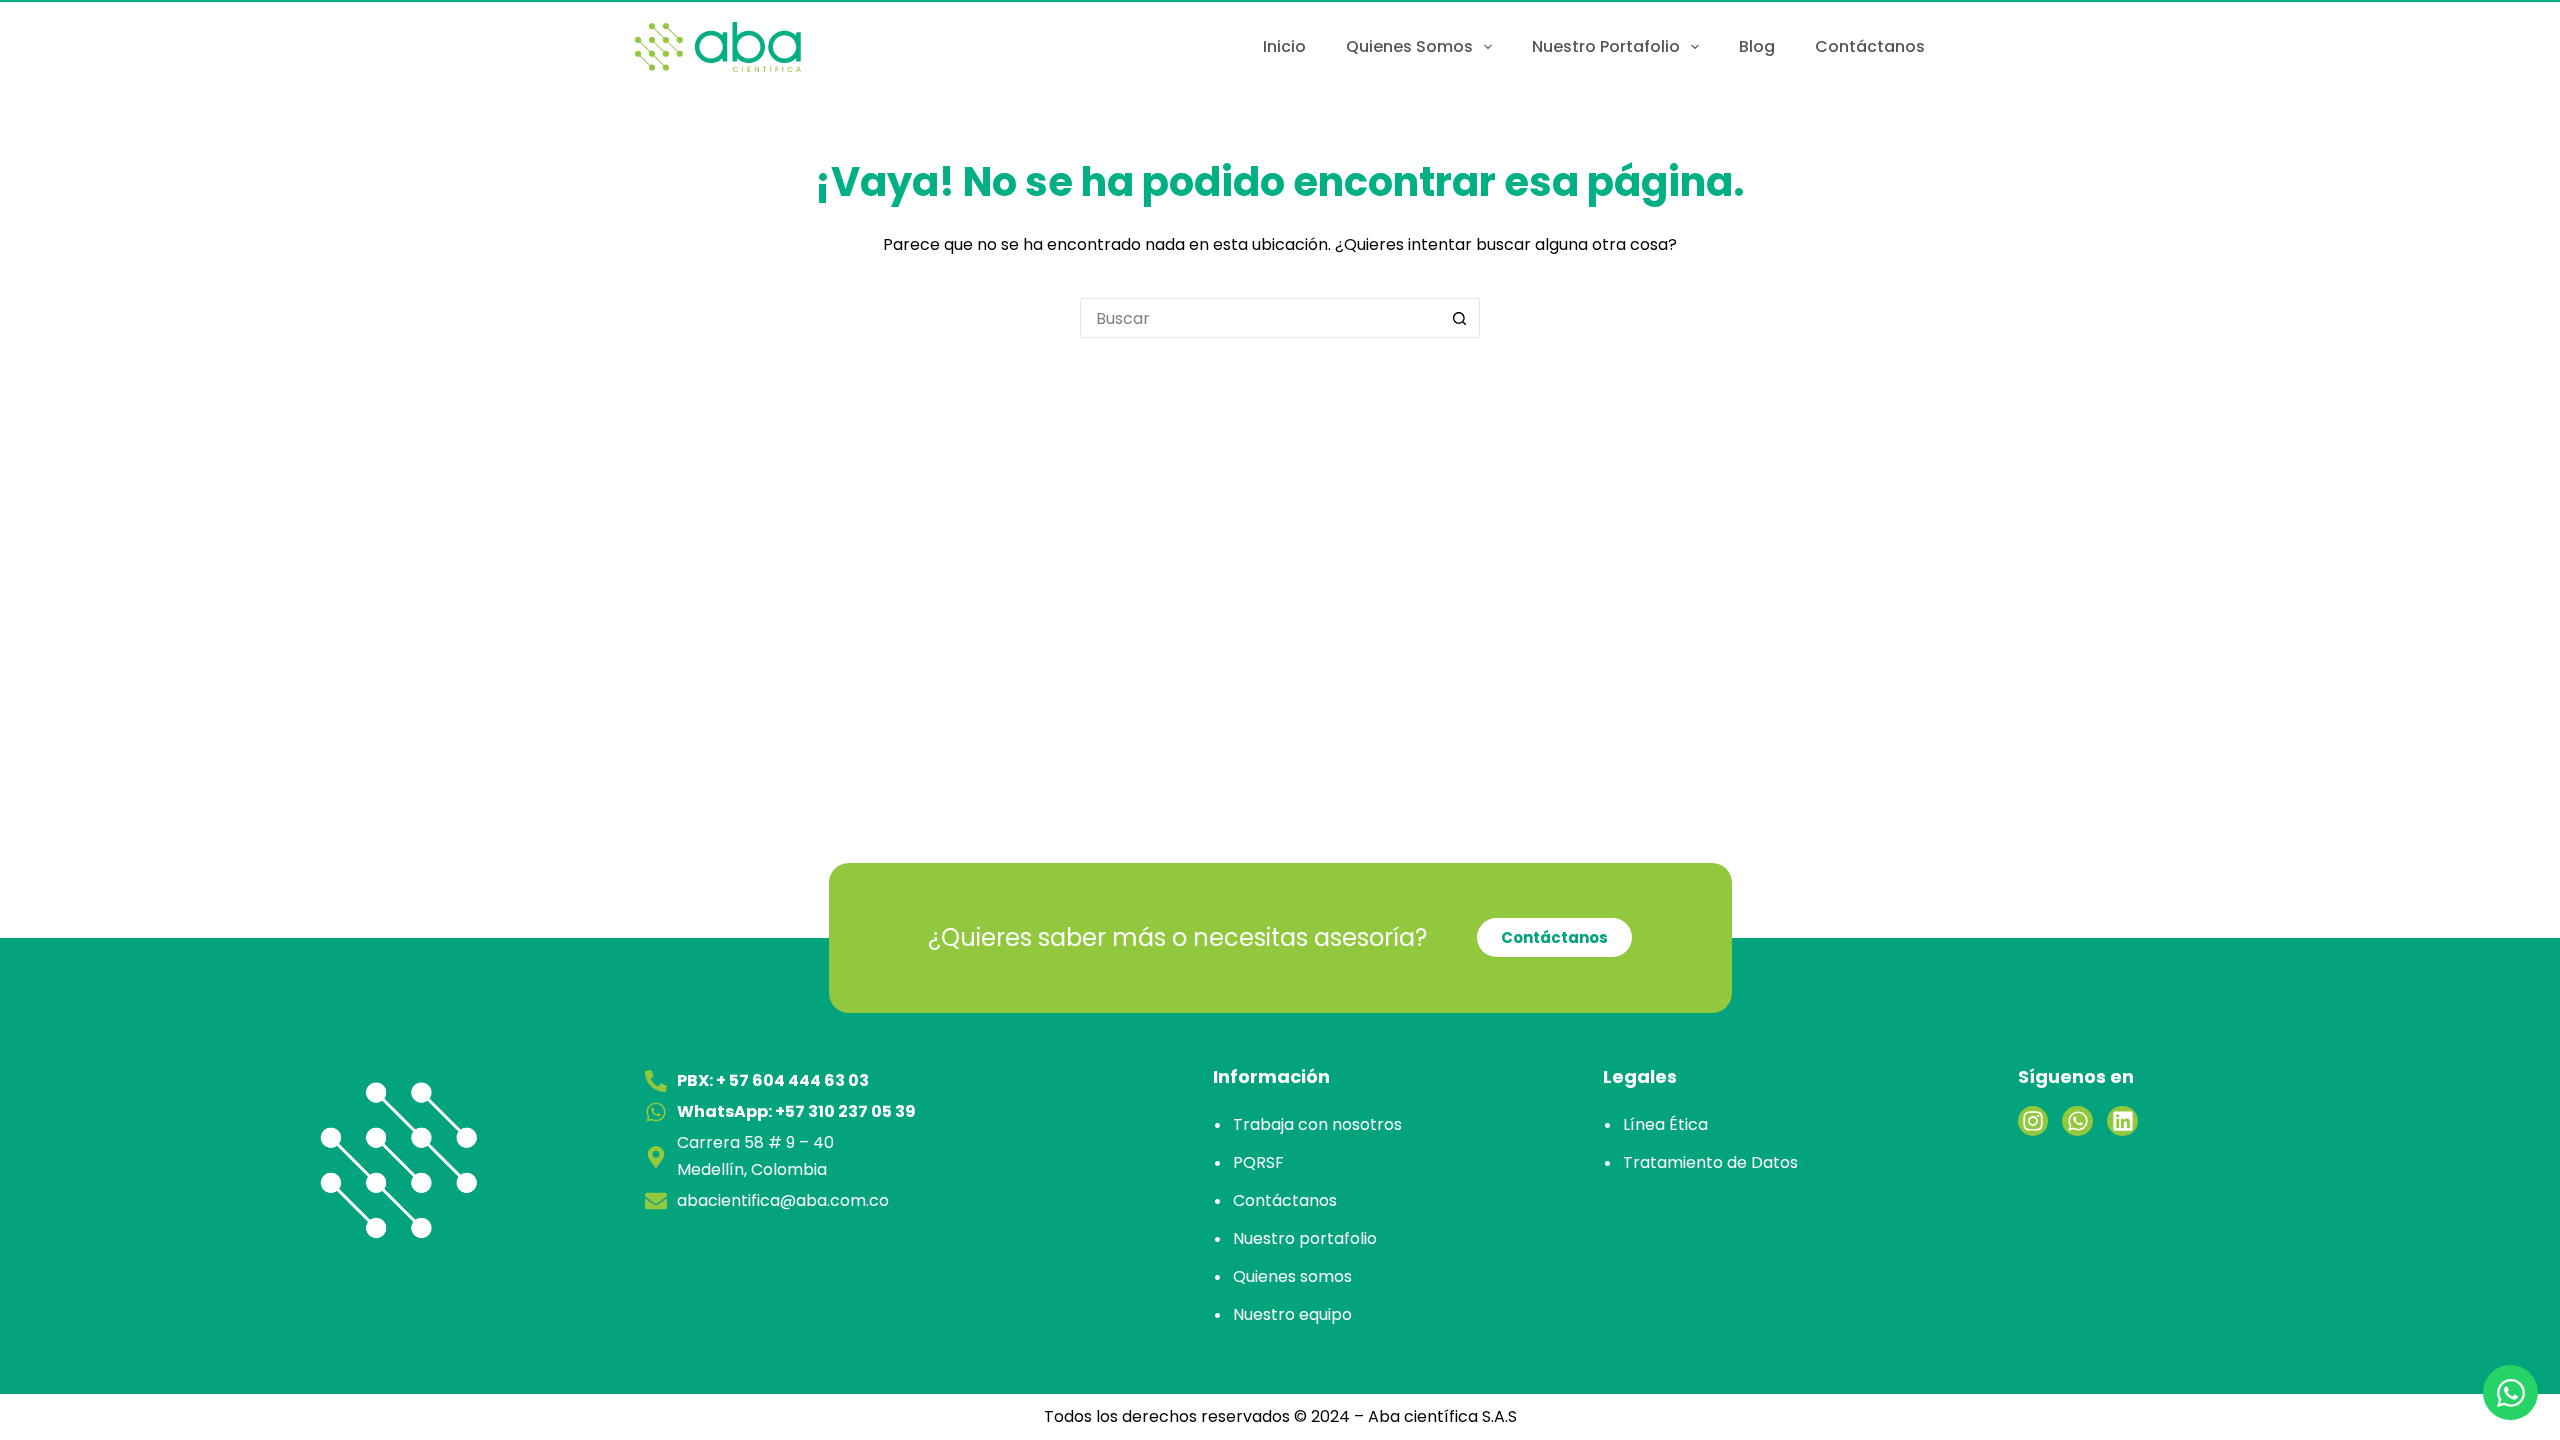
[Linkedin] (2122, 1121)
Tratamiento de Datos (1710, 1162)
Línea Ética (1665, 1124)
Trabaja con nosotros (1317, 1124)
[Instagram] (2033, 1121)
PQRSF (1258, 1162)
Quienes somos (1409, 46)
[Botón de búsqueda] (1459, 318)
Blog (1757, 46)
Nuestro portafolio (1606, 46)
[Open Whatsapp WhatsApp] (2510, 1392)
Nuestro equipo (1292, 1314)
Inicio (1284, 46)
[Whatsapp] (2077, 1121)
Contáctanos (1870, 46)
